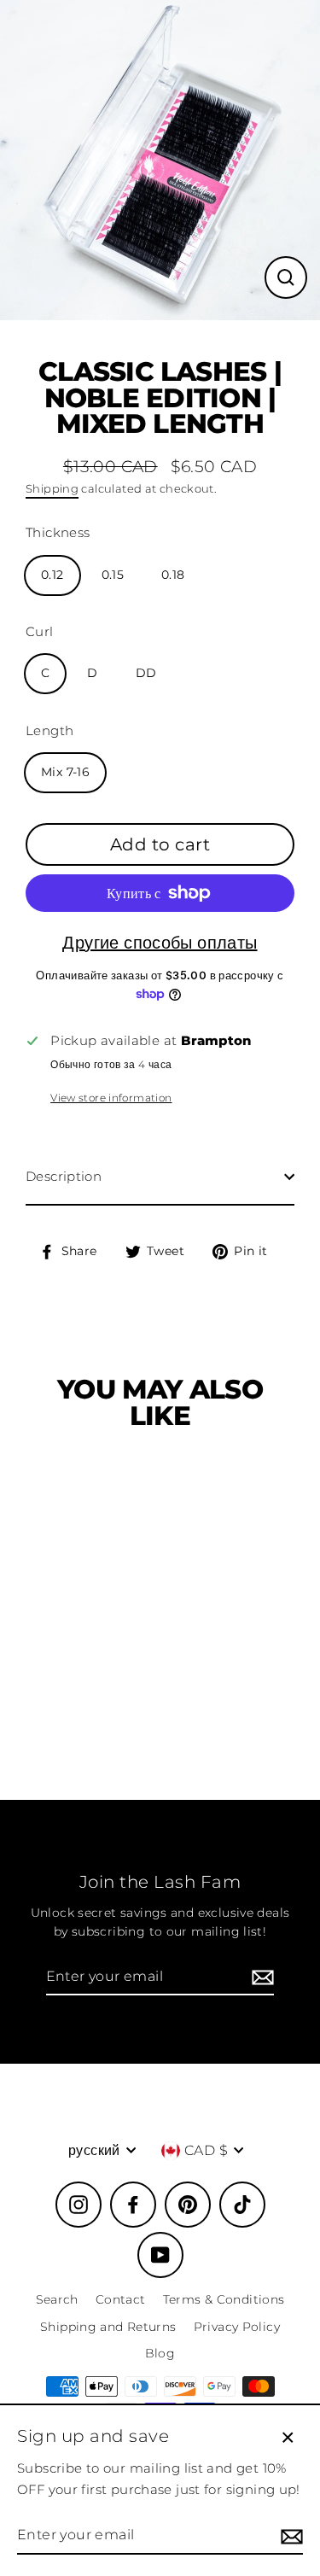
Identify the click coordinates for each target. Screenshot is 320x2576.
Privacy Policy (237, 2327)
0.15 (113, 575)
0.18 (173, 575)
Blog (160, 2353)
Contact (121, 2299)
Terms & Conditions (224, 2299)
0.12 (52, 575)
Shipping (52, 488)
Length (49, 730)
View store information (111, 1098)
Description (64, 1176)
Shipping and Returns (108, 2327)
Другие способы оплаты (160, 943)
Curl (40, 631)
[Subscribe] (260, 1977)
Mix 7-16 (65, 772)
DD (146, 673)
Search (57, 2299)
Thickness (58, 532)
